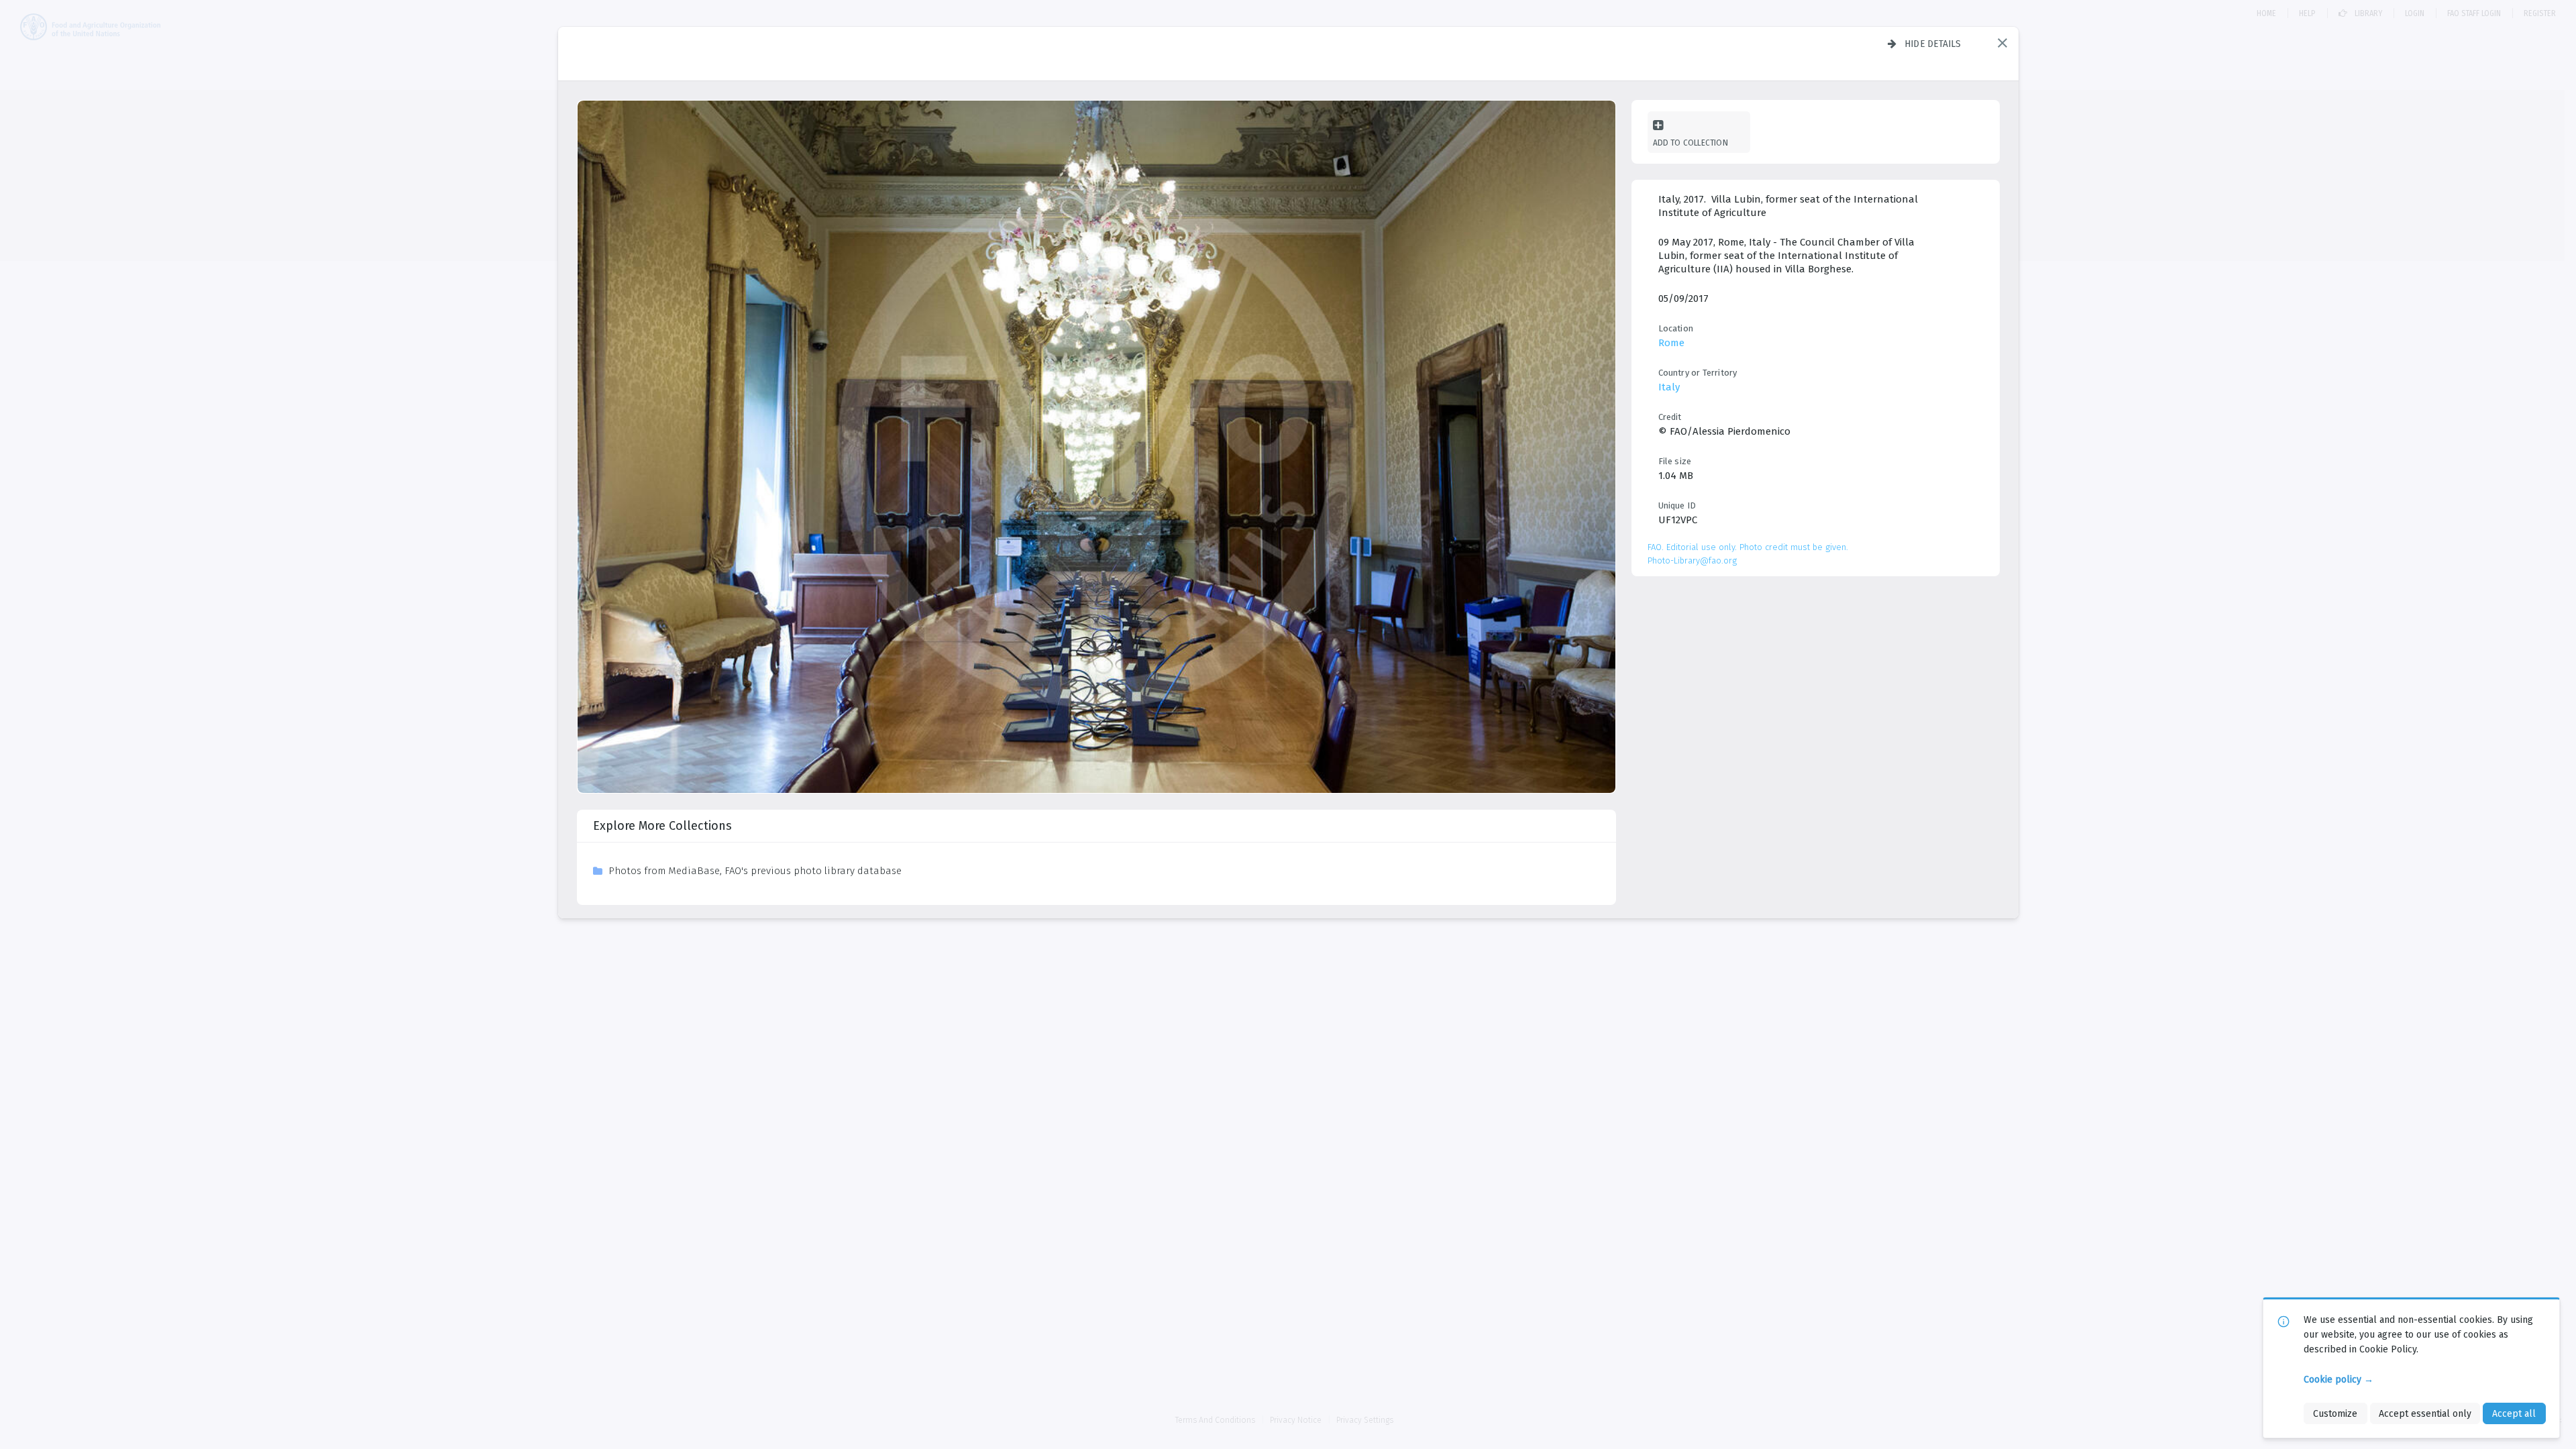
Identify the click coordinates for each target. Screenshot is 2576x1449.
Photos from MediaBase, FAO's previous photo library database (755, 871)
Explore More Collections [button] (662, 826)
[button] (2002, 43)
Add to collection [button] (1690, 143)
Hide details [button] (1933, 44)
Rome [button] (1671, 343)
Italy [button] (1669, 387)
